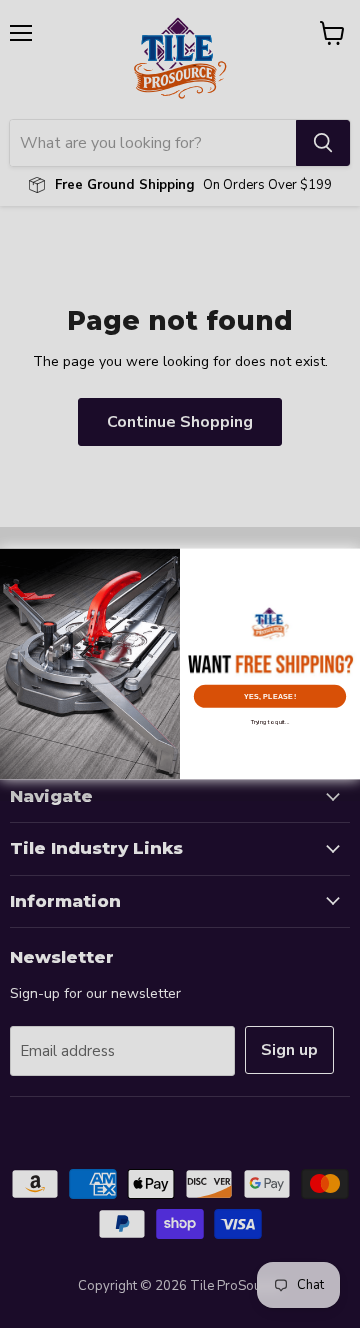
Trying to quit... (270, 721)
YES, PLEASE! (270, 696)
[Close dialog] (348, 560)
